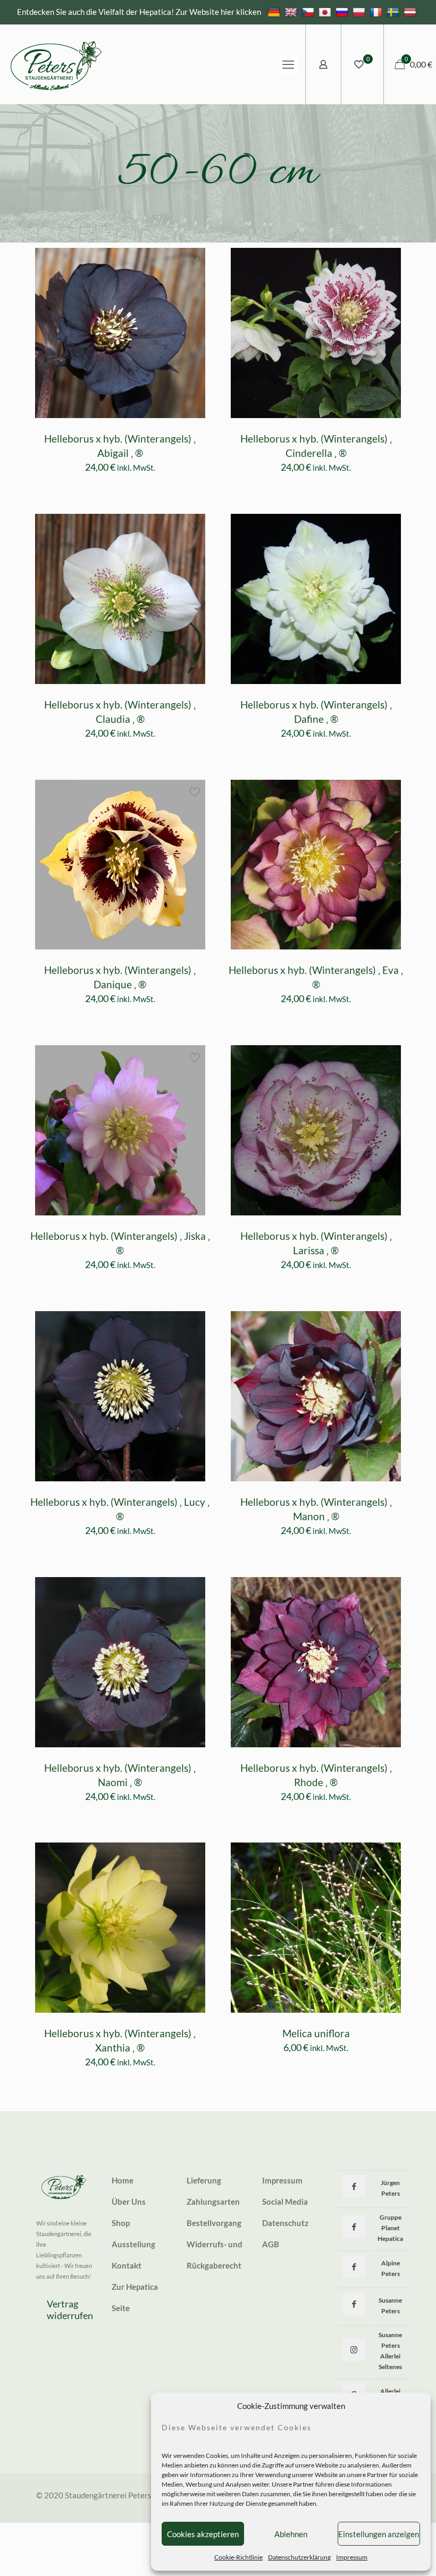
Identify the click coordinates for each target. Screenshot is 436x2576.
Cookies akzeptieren (203, 2534)
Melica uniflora (316, 2033)
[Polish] (360, 12)
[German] (275, 12)
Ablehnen (291, 2534)
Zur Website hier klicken (218, 12)
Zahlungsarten (213, 2202)
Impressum (352, 2557)
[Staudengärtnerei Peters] (56, 64)
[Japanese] (326, 12)
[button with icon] (354, 2186)
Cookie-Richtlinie (238, 2557)
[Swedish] (394, 12)
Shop (121, 2223)
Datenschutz (285, 2223)
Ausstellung (133, 2244)
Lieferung (204, 2180)
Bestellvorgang (214, 2223)
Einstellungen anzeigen (379, 2534)
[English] (292, 12)
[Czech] (309, 12)
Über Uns (129, 2202)
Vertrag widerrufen (70, 2310)
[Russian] (343, 12)
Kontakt (127, 2265)
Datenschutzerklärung (299, 2557)
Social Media (285, 2202)
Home (123, 2180)
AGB (271, 2244)
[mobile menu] (288, 64)
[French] (377, 12)
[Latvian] (411, 12)
